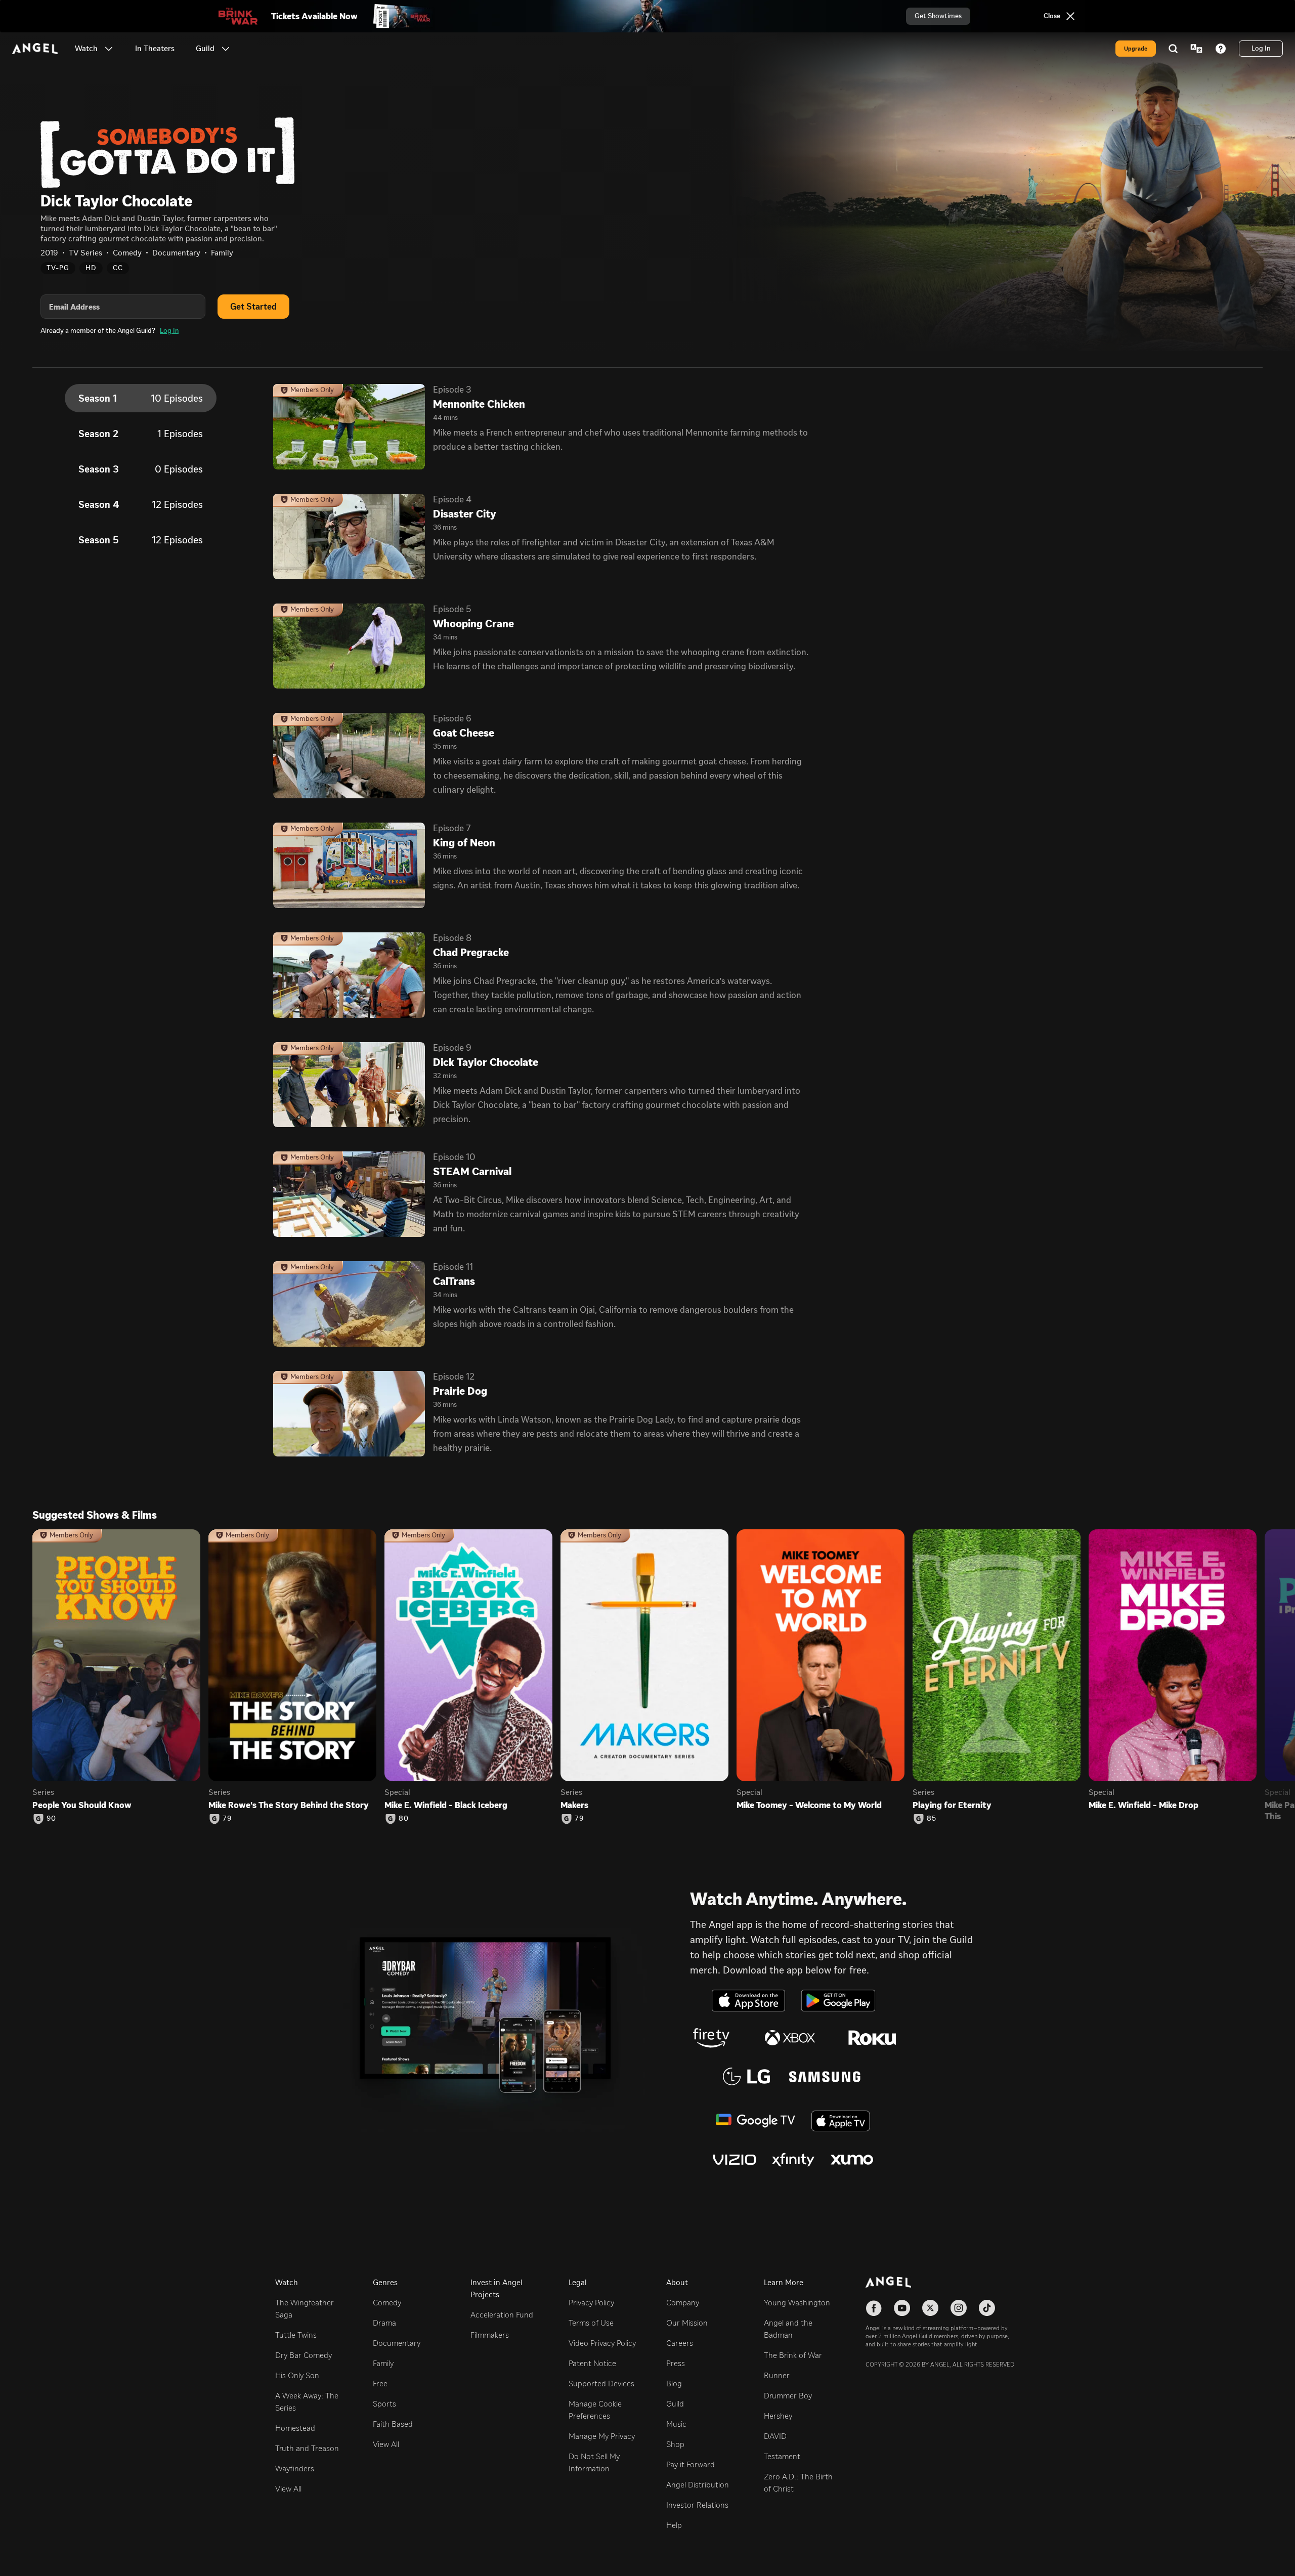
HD (91, 268)
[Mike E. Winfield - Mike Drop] (1173, 1655)
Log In (169, 331)
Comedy (387, 2303)
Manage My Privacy (602, 2436)
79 (227, 1819)
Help (674, 2525)
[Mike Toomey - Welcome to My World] (821, 1655)
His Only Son (297, 2375)
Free (380, 2384)
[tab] (141, 398)
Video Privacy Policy (602, 2343)
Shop (675, 2444)
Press (676, 2363)
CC (118, 268)
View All (288, 2489)
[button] (109, 49)
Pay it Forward (690, 2464)
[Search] (1173, 49)
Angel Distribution (698, 2485)
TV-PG (58, 268)
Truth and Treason (307, 2448)
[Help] (1221, 49)
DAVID (775, 2436)
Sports (384, 2404)
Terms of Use (591, 2323)
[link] (155, 49)
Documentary (397, 2343)
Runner (777, 2375)
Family (383, 2363)
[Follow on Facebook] (874, 2308)
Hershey (778, 2416)
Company (683, 2303)
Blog (674, 2384)
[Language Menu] (1196, 49)
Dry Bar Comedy (304, 2355)
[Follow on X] (930, 2308)
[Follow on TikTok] (987, 2308)
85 (932, 1819)
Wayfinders (295, 2468)
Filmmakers (490, 2335)
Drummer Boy (788, 2396)
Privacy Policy (591, 2303)
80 (404, 1819)
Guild (675, 2404)
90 (51, 1819)
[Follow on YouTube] (902, 2308)
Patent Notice (592, 2363)
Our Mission (687, 2323)
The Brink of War (793, 2355)
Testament (782, 2456)
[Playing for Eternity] (997, 1655)
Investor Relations (697, 2505)
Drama (384, 2323)
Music (676, 2424)
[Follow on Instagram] (959, 2308)
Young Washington (797, 2303)
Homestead (295, 2428)
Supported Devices (601, 2384)
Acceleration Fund (502, 2315)
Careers (680, 2343)
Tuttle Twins (296, 2335)
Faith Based (393, 2424)
